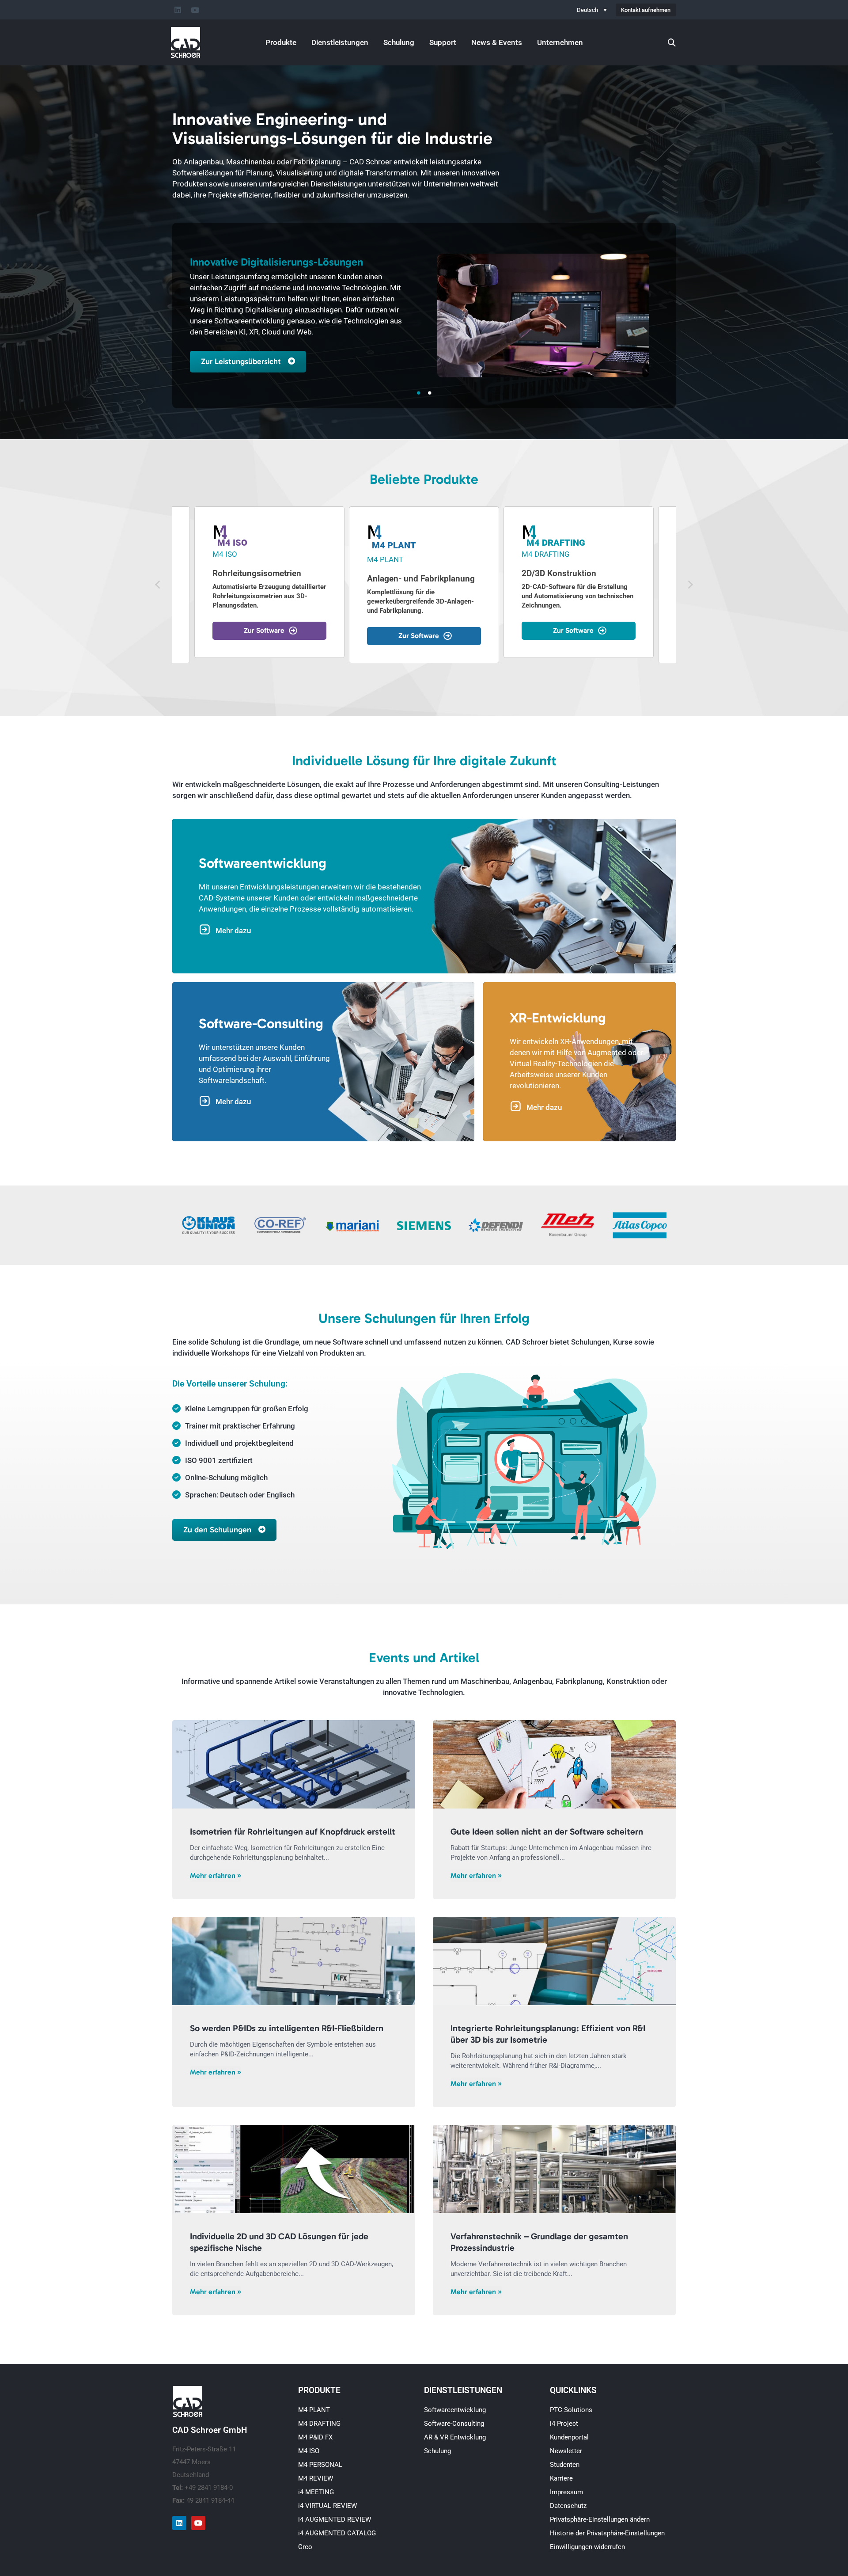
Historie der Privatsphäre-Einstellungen (607, 2533)
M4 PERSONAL (320, 2465)
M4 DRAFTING (319, 2424)
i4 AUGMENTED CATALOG (337, 2533)
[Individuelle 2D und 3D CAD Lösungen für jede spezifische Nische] (294, 2169)
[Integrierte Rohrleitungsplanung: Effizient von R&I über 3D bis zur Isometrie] (554, 1961)
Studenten (565, 2465)
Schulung (399, 42)
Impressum (566, 2492)
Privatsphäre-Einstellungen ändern (600, 2519)
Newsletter (566, 2451)
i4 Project (564, 2424)
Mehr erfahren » (216, 1875)
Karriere (561, 2478)
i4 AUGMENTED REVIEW (335, 2519)
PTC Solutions (571, 2410)
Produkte (281, 42)
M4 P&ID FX (315, 2437)
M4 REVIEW (316, 2478)
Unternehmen (560, 42)
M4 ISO (309, 2451)
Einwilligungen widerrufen (587, 2547)
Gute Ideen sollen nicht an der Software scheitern (547, 1831)
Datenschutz (568, 2506)
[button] (158, 585)
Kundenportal (569, 2437)
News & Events (497, 42)
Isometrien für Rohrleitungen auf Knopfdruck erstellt (293, 1831)
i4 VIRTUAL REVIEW (327, 2506)
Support (443, 42)
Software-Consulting (454, 2424)
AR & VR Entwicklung (455, 2437)
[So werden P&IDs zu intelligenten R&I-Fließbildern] (294, 1961)
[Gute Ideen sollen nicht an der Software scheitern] (554, 1764)
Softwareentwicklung (455, 2410)
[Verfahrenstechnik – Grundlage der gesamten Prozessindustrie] (554, 2169)
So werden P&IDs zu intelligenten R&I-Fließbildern (287, 2028)
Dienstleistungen (340, 42)
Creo (305, 2547)
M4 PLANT (314, 2410)
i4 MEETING (316, 2492)
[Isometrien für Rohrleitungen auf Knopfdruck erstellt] (294, 1764)
